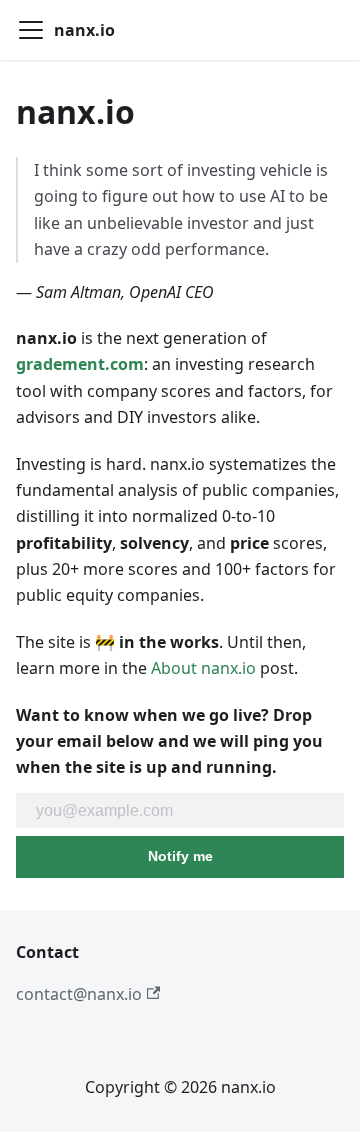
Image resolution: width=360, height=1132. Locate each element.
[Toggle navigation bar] (31, 30)
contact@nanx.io (79, 994)
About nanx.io (203, 668)
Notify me (180, 856)
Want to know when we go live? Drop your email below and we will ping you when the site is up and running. (169, 741)
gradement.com (80, 364)
